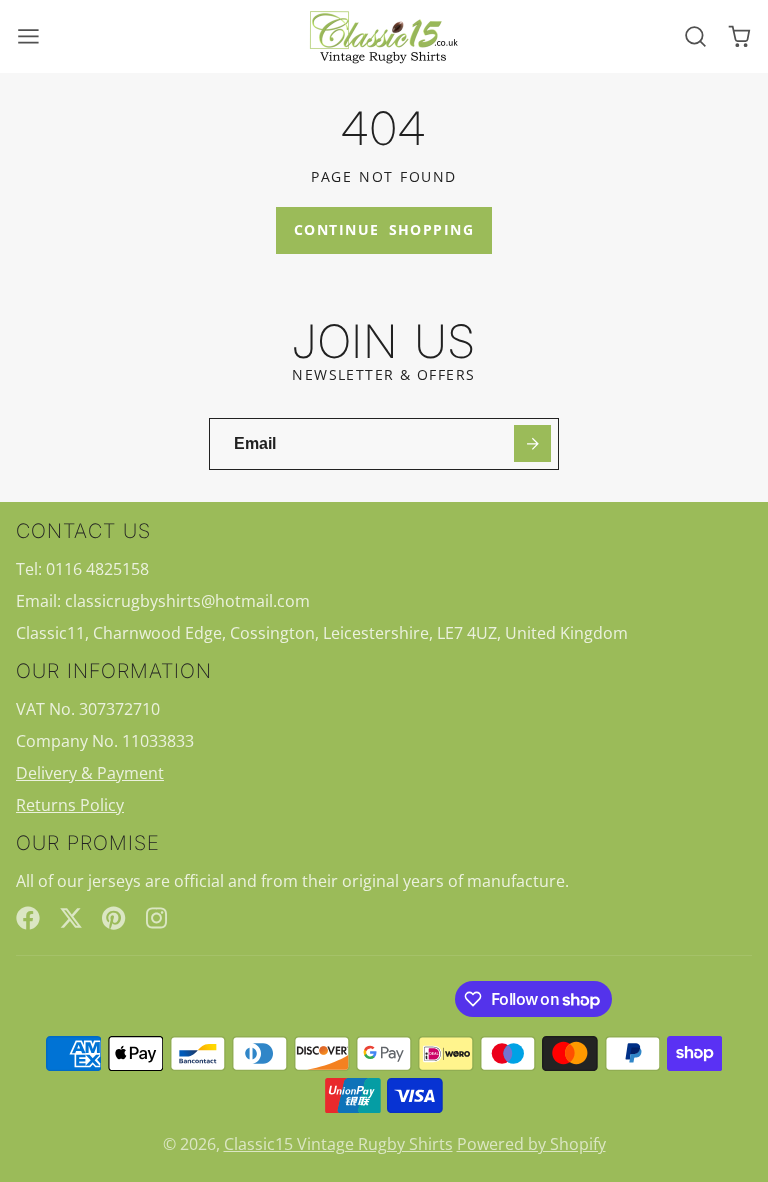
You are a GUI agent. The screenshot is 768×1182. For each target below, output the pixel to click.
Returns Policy (70, 805)
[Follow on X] (71, 918)
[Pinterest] (114, 918)
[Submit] (532, 443)
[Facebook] (28, 918)
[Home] (384, 37)
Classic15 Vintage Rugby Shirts (338, 1144)
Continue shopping (384, 229)
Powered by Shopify (531, 1144)
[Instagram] (158, 918)
